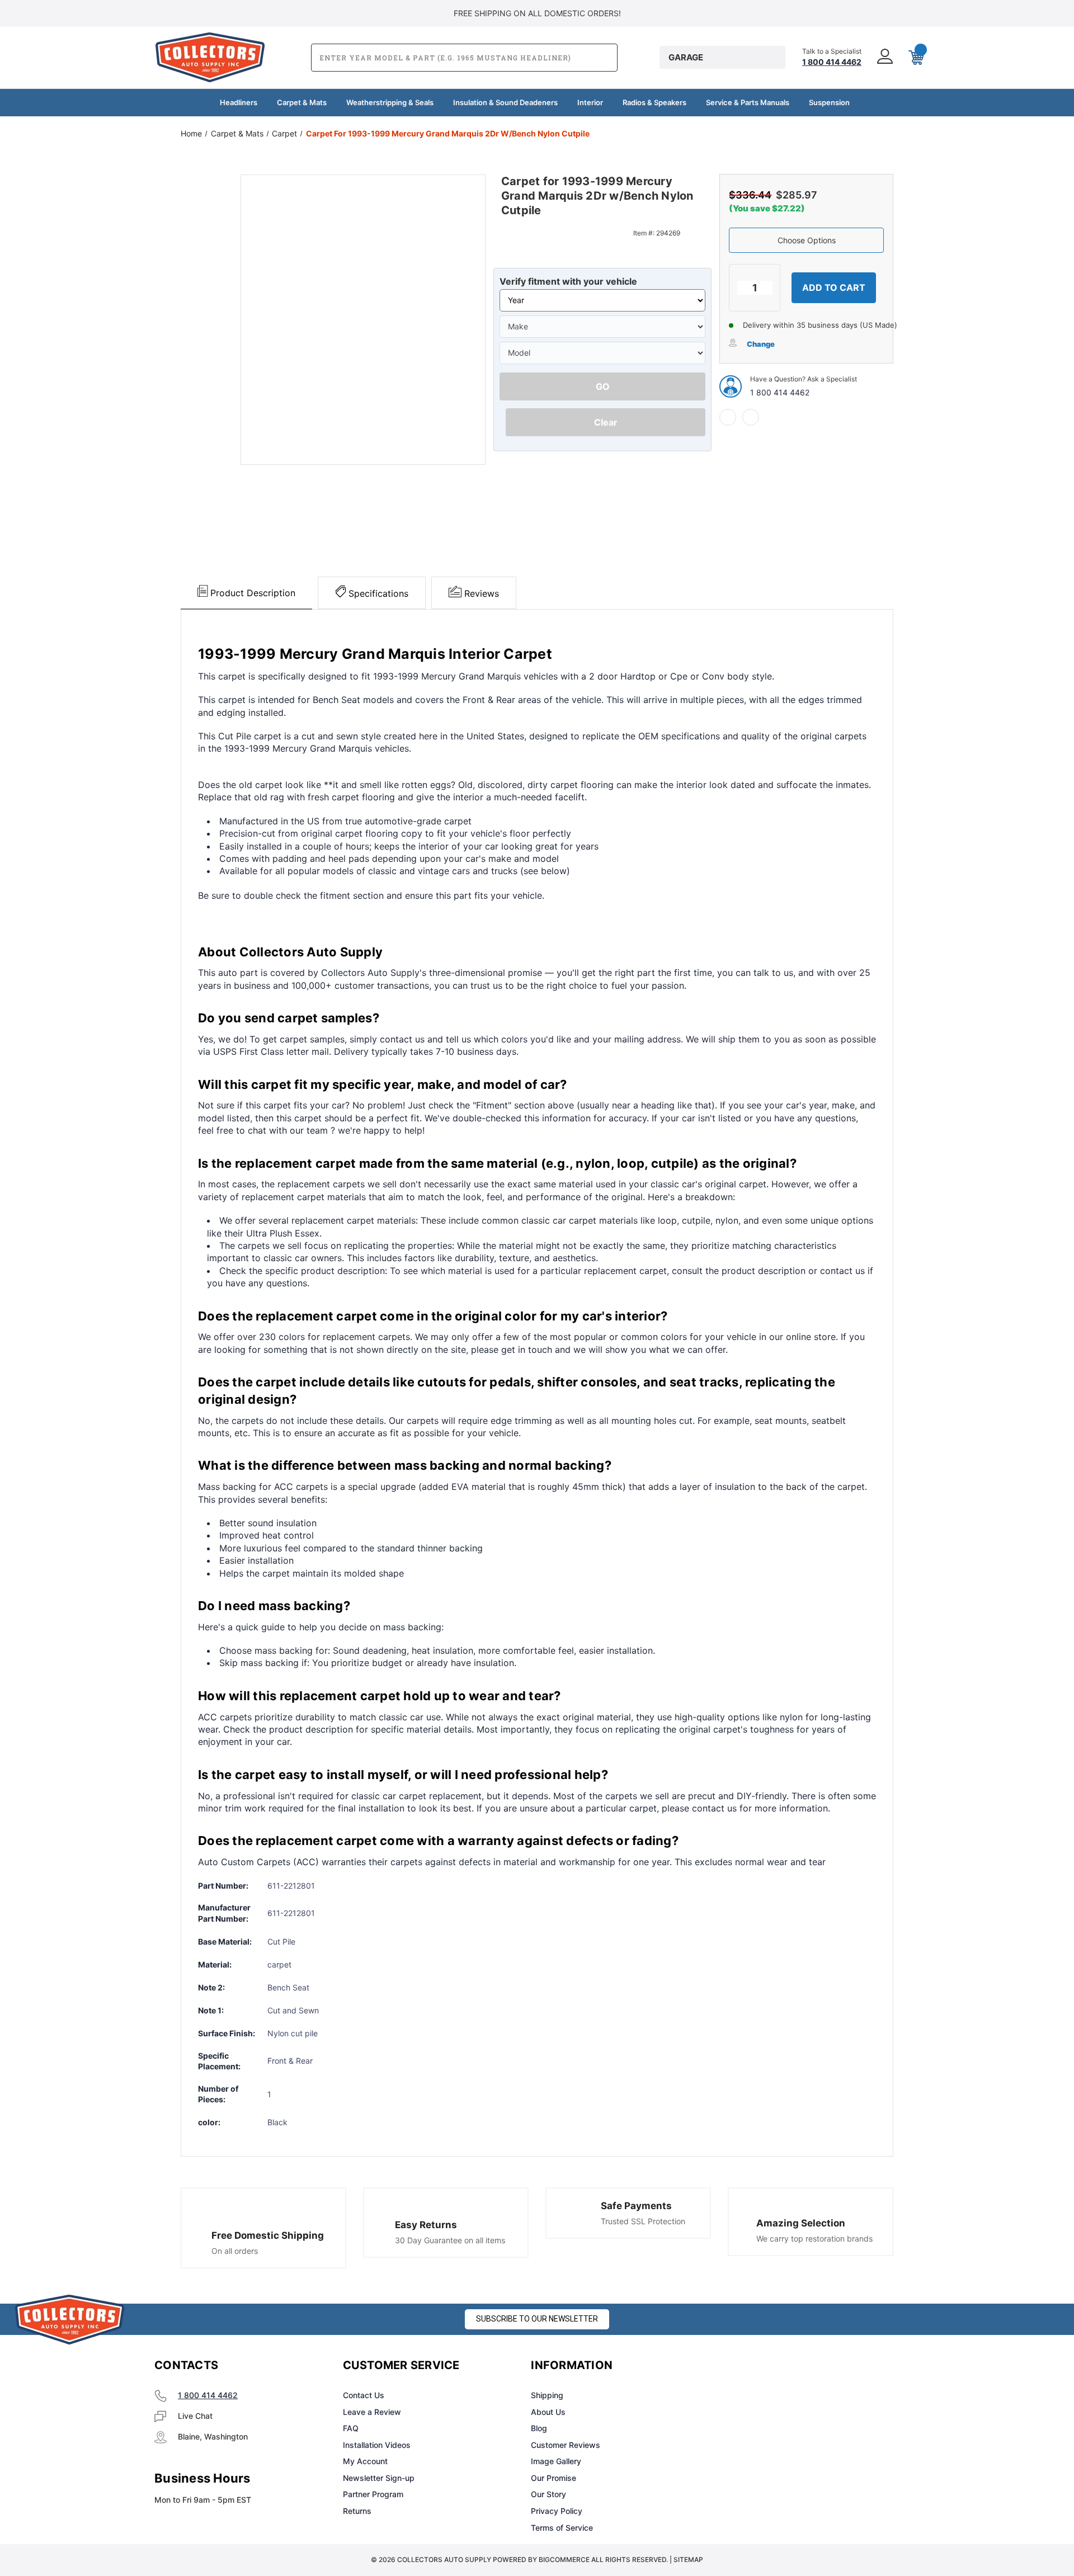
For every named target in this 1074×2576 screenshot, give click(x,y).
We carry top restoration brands (814, 2238)
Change (761, 344)
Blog (539, 2428)
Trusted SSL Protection (643, 2221)
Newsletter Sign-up (379, 2478)
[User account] (884, 57)
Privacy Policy (557, 2511)
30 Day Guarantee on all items (450, 2240)
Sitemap (688, 2560)
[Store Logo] (70, 2320)
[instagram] (764, 2366)
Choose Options (807, 240)
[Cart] (915, 58)
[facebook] (728, 417)
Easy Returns (426, 2225)
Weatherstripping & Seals (390, 102)
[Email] (751, 417)
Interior (590, 102)
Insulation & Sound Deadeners (505, 102)
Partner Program (373, 2494)
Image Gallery (556, 2461)
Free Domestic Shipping (268, 2235)
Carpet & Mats (302, 102)
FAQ (351, 2428)
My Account (365, 2461)
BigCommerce (564, 2560)
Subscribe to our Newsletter (537, 2319)
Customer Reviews (566, 2445)
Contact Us (364, 2395)
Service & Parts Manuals (748, 102)
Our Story (548, 2494)
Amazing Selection (801, 2223)
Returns (357, 2511)
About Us (548, 2412)
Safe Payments (636, 2206)
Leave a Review (372, 2412)
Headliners (239, 102)
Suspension (829, 102)
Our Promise (554, 2478)
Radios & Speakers (654, 102)
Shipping (547, 2395)
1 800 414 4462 (780, 392)
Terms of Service (562, 2528)
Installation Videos (377, 2445)
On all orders (235, 2251)
